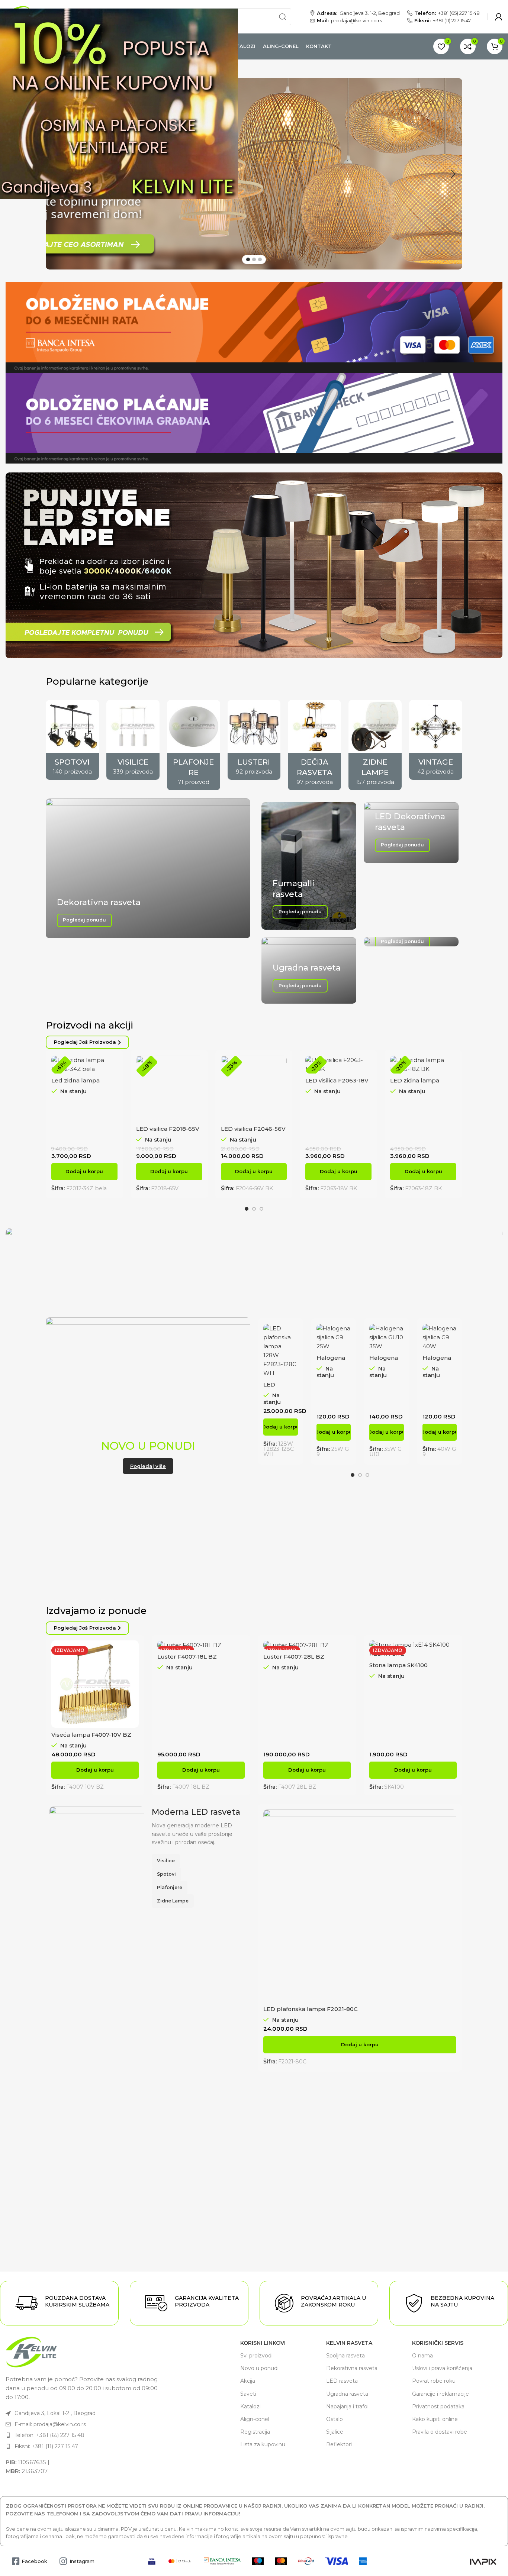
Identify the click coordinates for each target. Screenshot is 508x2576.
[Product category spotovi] (72, 740)
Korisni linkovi (263, 2343)
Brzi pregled (197, 1084)
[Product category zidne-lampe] (375, 745)
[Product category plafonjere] (194, 745)
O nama (422, 2356)
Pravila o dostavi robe (440, 2432)
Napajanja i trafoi (347, 2406)
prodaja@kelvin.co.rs (356, 21)
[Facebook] (15, 2561)
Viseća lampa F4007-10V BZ (91, 1735)
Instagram (82, 2561)
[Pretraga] (283, 17)
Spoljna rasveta (345, 2356)
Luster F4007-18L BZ (187, 1657)
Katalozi (250, 2406)
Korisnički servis (438, 2343)
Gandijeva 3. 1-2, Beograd (370, 13)
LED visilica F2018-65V (168, 1129)
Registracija (255, 2432)
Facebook (34, 2561)
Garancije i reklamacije (441, 2394)
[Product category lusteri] (254, 740)
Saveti (248, 2394)
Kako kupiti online (435, 2419)
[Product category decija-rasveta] (314, 745)
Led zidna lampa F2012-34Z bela (75, 1084)
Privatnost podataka (438, 2406)
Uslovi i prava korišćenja (442, 2368)
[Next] (453, 174)
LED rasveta (342, 2381)
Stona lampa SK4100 (398, 1665)
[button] (84, 1172)
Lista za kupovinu (263, 2444)
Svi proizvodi (256, 2356)
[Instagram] (63, 2561)
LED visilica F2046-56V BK (253, 1132)
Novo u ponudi (259, 2368)
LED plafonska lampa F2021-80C (311, 2009)
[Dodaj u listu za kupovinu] (197, 1101)
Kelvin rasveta (349, 2343)
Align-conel (255, 2419)
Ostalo (335, 2419)
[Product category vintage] (436, 740)
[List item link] (84, 2413)
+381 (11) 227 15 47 (452, 21)
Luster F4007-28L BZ (294, 1657)
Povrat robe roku (434, 2381)
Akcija (248, 2381)
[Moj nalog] (499, 17)
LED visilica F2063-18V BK (337, 1084)
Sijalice (335, 2432)
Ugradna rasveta (347, 2394)
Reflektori (339, 2444)
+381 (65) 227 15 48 (459, 13)
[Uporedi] (112, 1068)
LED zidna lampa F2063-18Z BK (415, 1084)
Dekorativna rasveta (352, 2368)
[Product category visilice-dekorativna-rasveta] (133, 740)
